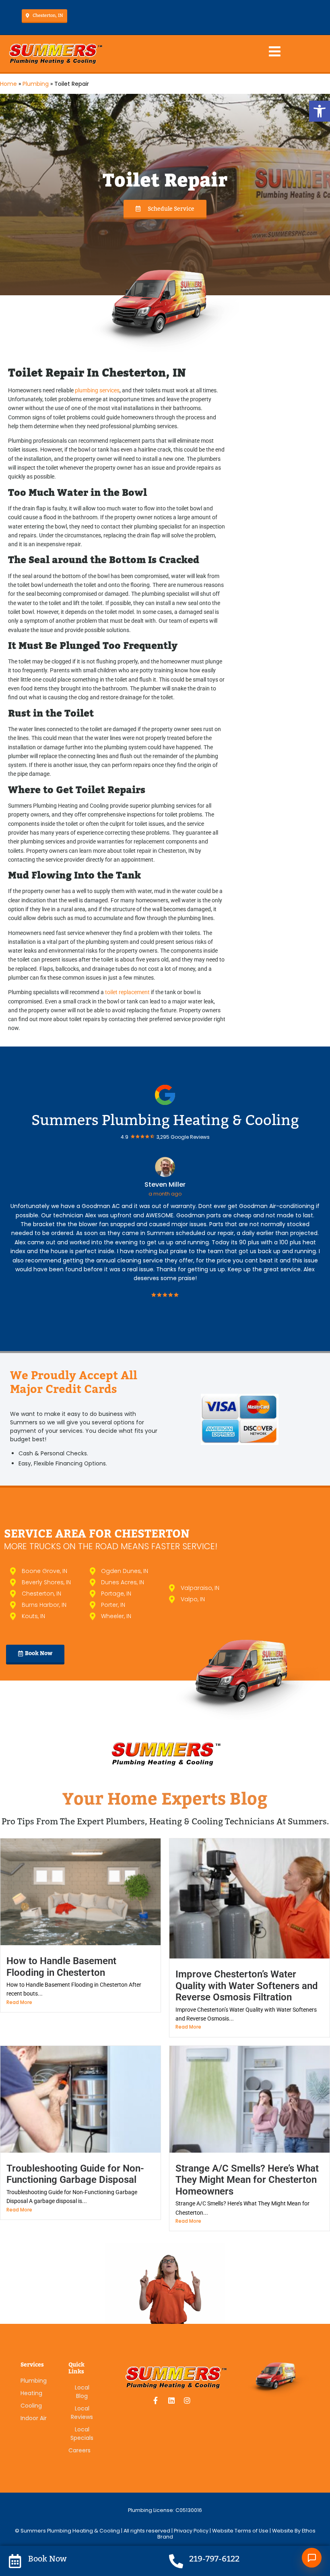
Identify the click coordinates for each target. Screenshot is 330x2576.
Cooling (31, 2406)
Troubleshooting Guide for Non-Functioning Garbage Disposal (75, 2174)
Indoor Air (34, 2418)
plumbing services (97, 390)
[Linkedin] (171, 2400)
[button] (320, 111)
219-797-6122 (214, 2559)
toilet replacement (127, 992)
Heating (31, 2393)
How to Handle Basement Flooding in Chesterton (61, 1967)
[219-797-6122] (176, 2561)
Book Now (47, 2559)
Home (8, 84)
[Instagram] (187, 2400)
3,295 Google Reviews (183, 1137)
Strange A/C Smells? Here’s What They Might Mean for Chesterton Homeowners (247, 2180)
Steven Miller (165, 1184)
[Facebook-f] (156, 2400)
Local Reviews (82, 2413)
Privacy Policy (192, 2531)
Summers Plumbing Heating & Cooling (165, 1120)
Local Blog (82, 2392)
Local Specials (82, 2434)
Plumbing (36, 84)
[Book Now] (15, 2561)
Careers (79, 2450)
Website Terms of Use (240, 2531)
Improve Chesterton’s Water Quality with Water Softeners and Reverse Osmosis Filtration (247, 1986)
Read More (19, 2002)
